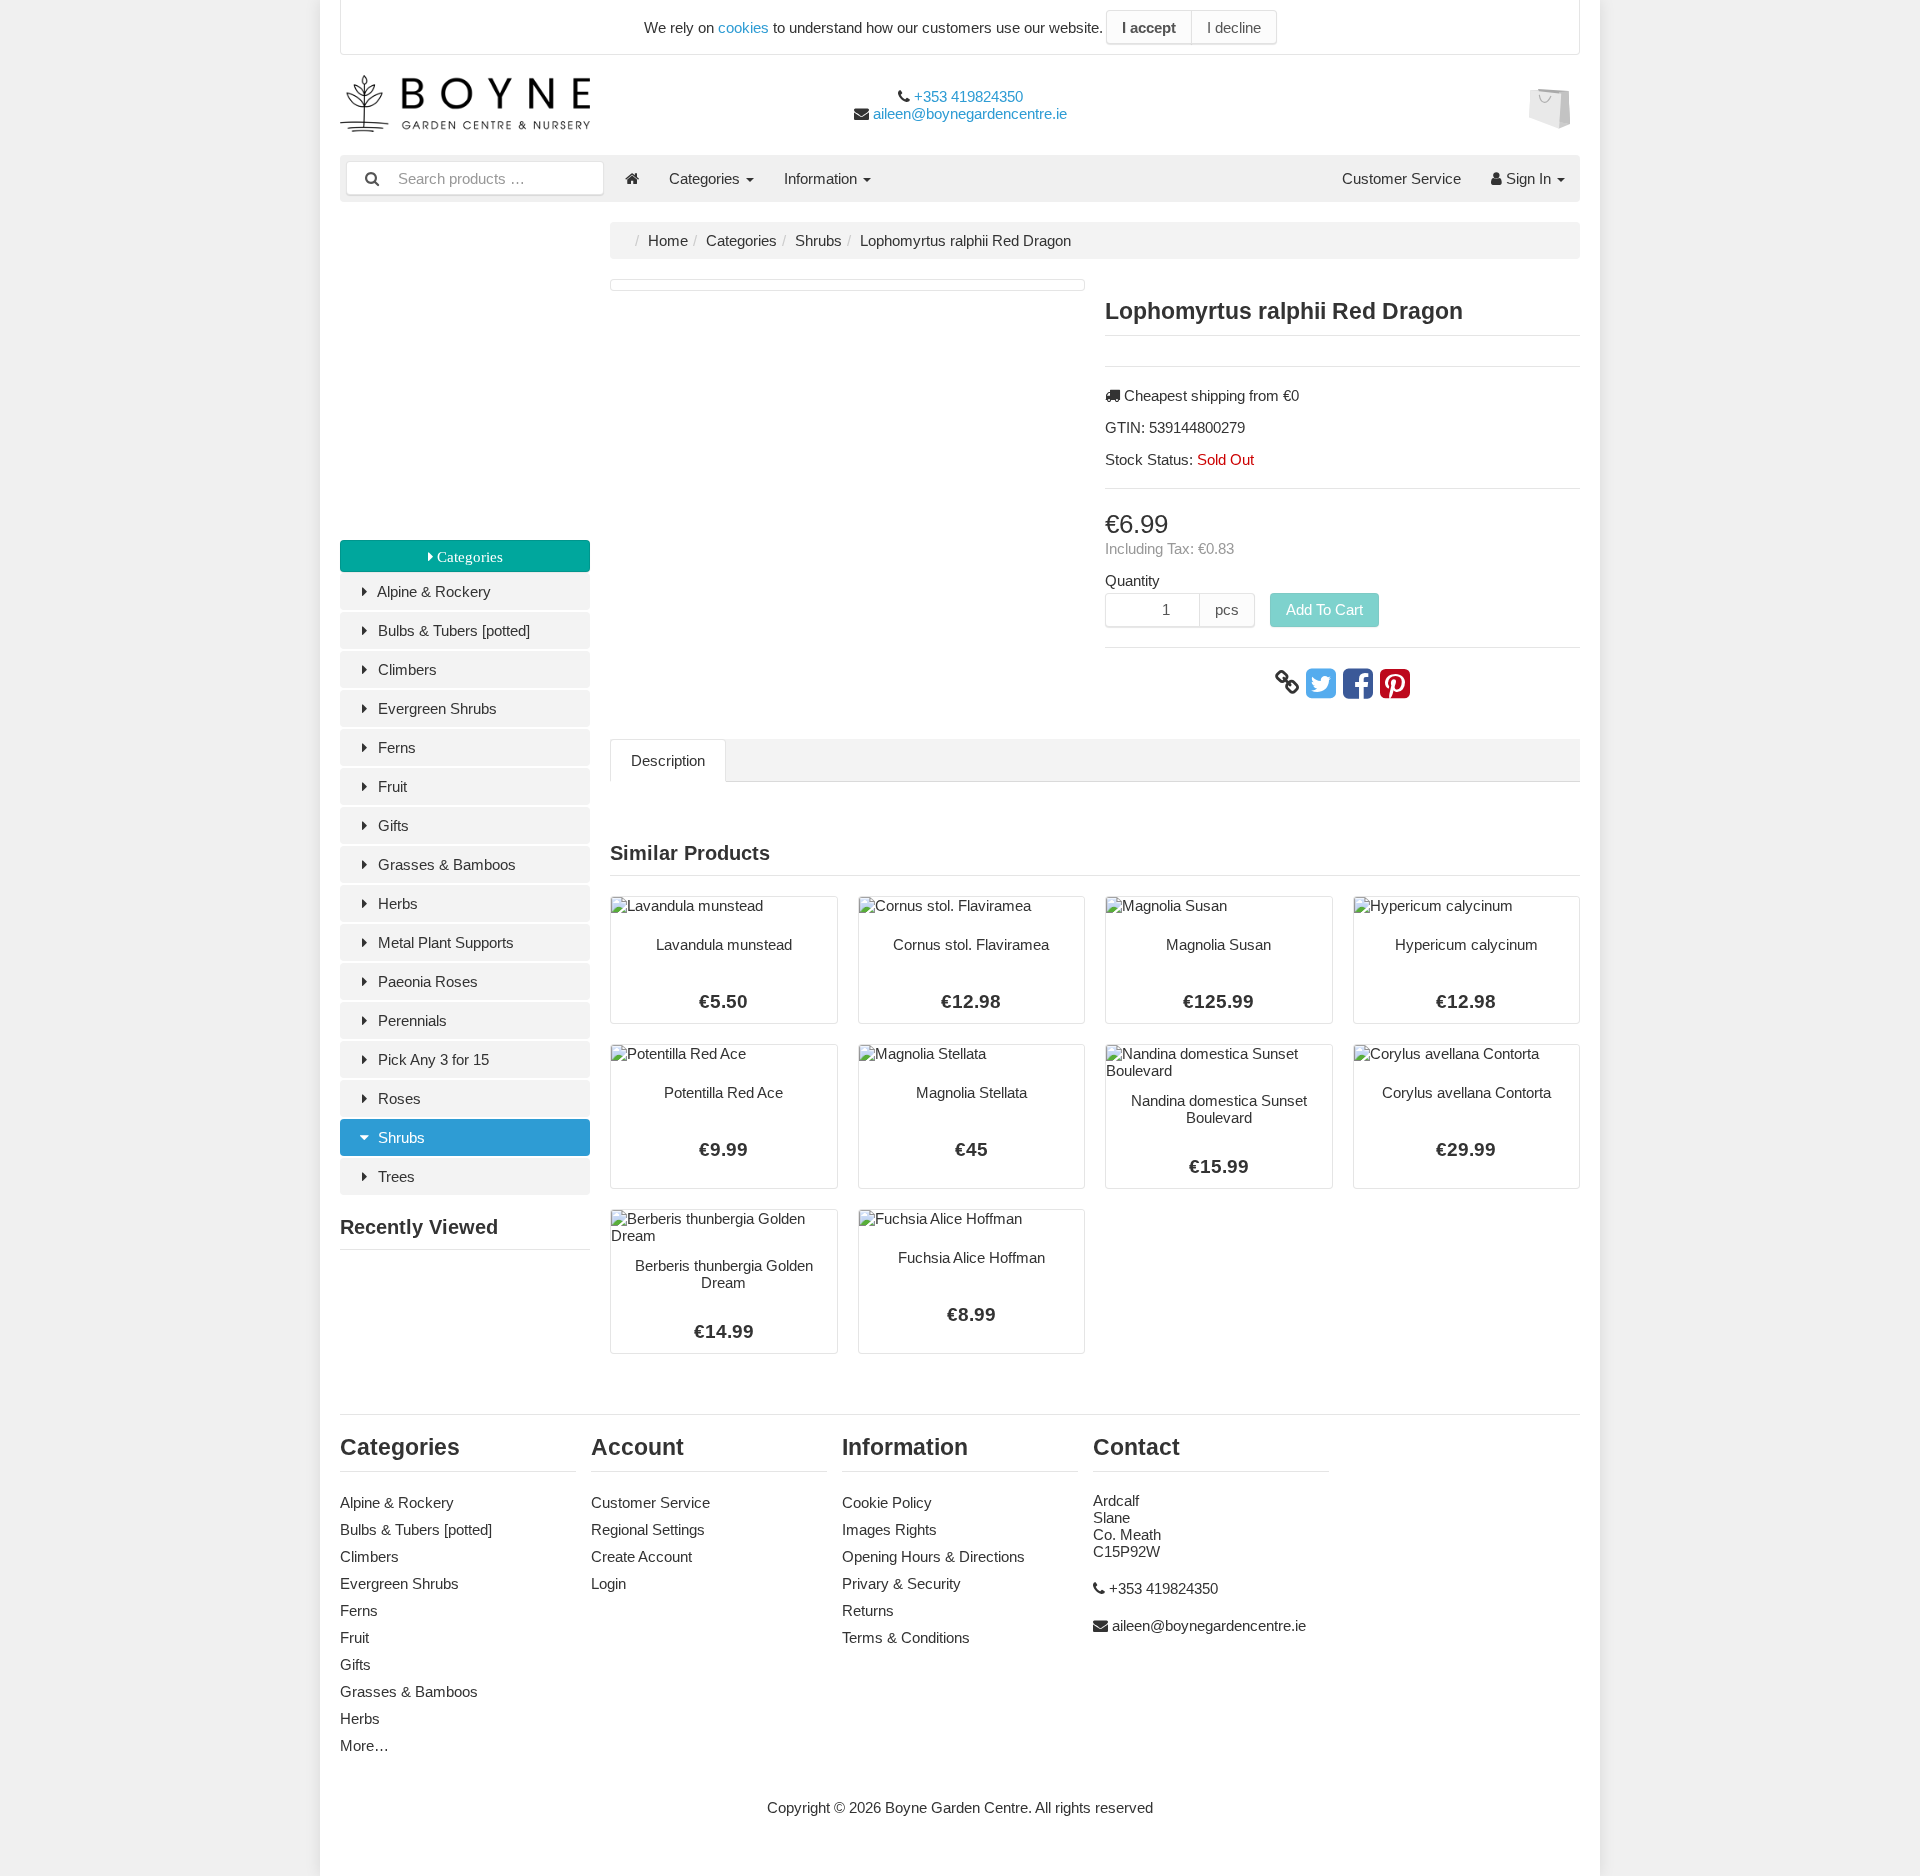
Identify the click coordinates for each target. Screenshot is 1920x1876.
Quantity (1132, 580)
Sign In (1528, 178)
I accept (1149, 27)
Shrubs (399, 1137)
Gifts (391, 825)
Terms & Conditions (906, 1637)
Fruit (390, 786)
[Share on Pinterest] (1395, 683)
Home (668, 240)
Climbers (405, 669)
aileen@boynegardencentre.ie (970, 113)
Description (668, 760)
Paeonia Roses (426, 981)
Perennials (410, 1020)
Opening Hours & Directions (933, 1556)
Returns (868, 1610)
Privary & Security (901, 1583)
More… (364, 1745)
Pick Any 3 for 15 (431, 1059)
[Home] (632, 178)
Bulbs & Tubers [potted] (452, 630)
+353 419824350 (968, 96)
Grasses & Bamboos (445, 864)
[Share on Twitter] (1321, 683)
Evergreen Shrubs (435, 708)
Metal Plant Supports (444, 942)
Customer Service (1401, 178)
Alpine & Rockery (432, 591)
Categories (706, 178)
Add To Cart (1324, 609)
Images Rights (889, 1529)
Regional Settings (648, 1529)
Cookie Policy (887, 1502)
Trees (394, 1176)
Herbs (396, 903)
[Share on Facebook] (1358, 683)
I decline (1234, 27)
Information (822, 178)
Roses (397, 1098)
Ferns (395, 747)
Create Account (641, 1556)
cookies (743, 27)
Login (608, 1583)
